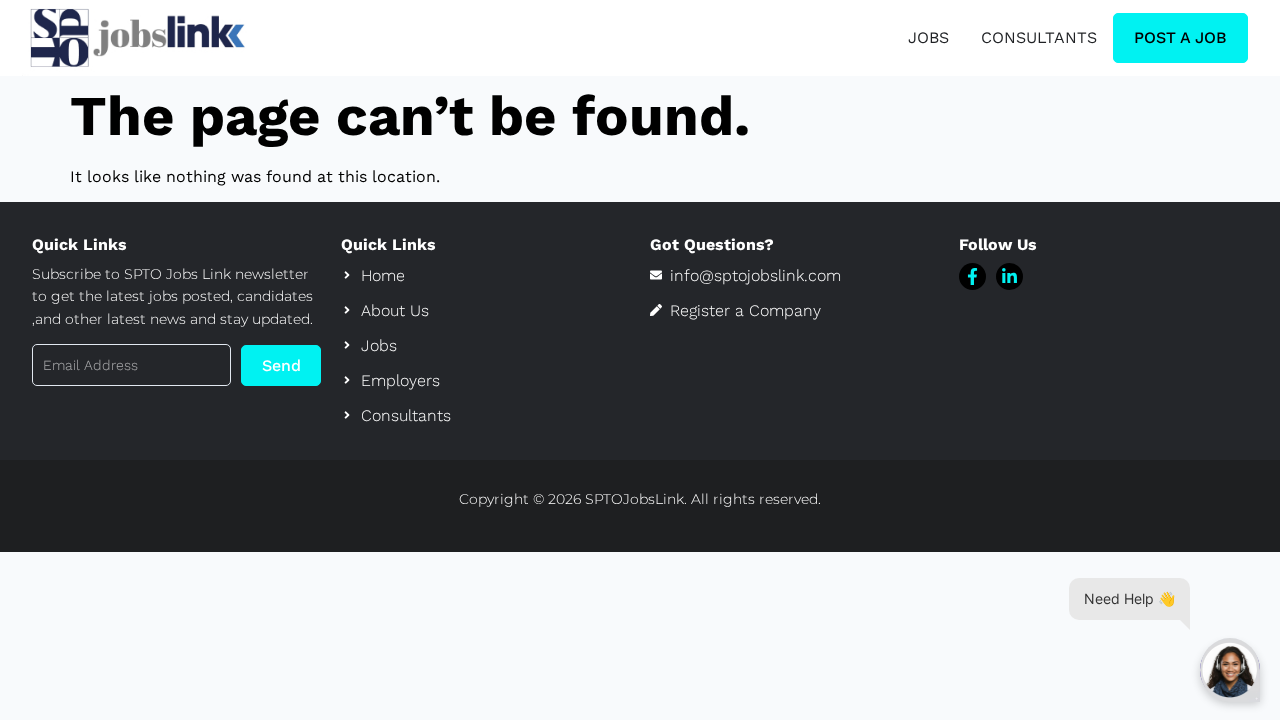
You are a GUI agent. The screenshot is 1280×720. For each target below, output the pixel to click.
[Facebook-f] (972, 276)
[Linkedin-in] (1009, 276)
